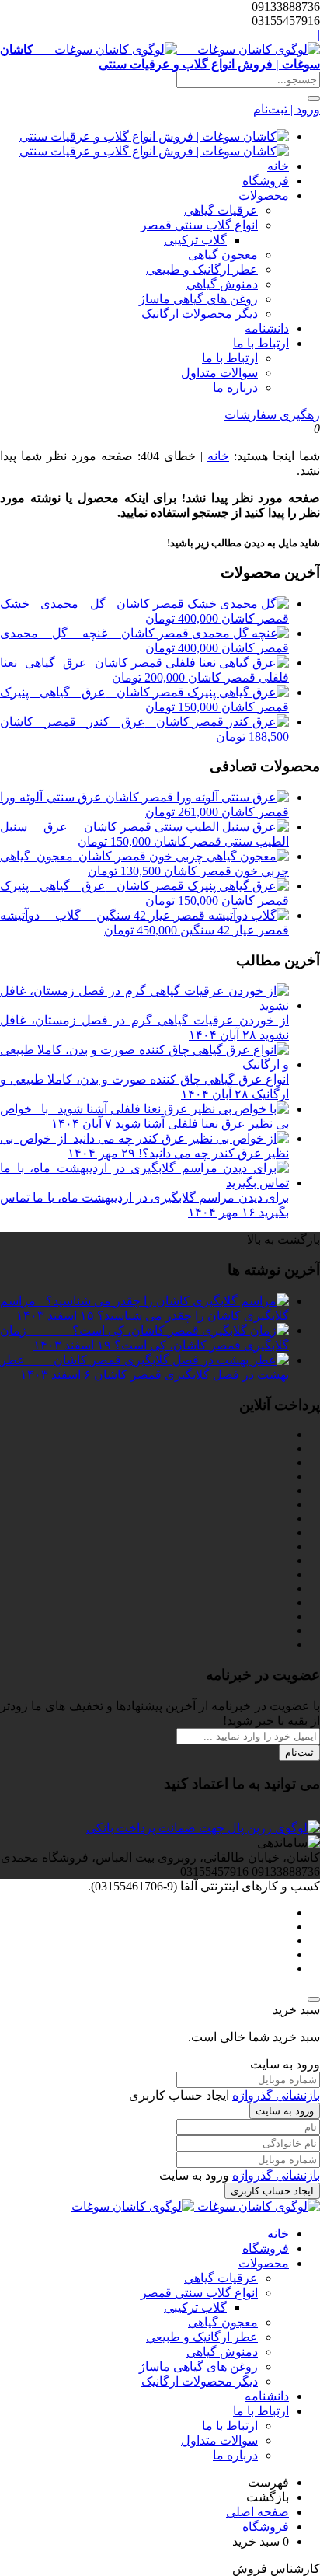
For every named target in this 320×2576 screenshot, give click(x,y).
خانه (278, 166)
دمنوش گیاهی (222, 284)
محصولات (264, 195)
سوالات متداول (219, 373)
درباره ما (235, 387)
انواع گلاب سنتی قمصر (199, 225)
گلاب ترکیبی (195, 240)
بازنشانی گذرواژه (276, 2095)
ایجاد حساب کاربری (272, 2191)
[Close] (314, 1999)
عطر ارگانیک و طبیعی (202, 269)
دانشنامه (267, 328)
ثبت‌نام (299, 1752)
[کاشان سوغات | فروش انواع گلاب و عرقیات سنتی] (196, 2206)
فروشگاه (266, 181)
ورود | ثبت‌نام (287, 109)
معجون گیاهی (223, 255)
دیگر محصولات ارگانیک (200, 314)
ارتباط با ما (261, 343)
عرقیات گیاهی (221, 210)
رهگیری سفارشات (272, 415)
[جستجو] (314, 99)
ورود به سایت (285, 2111)
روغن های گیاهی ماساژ (198, 299)
